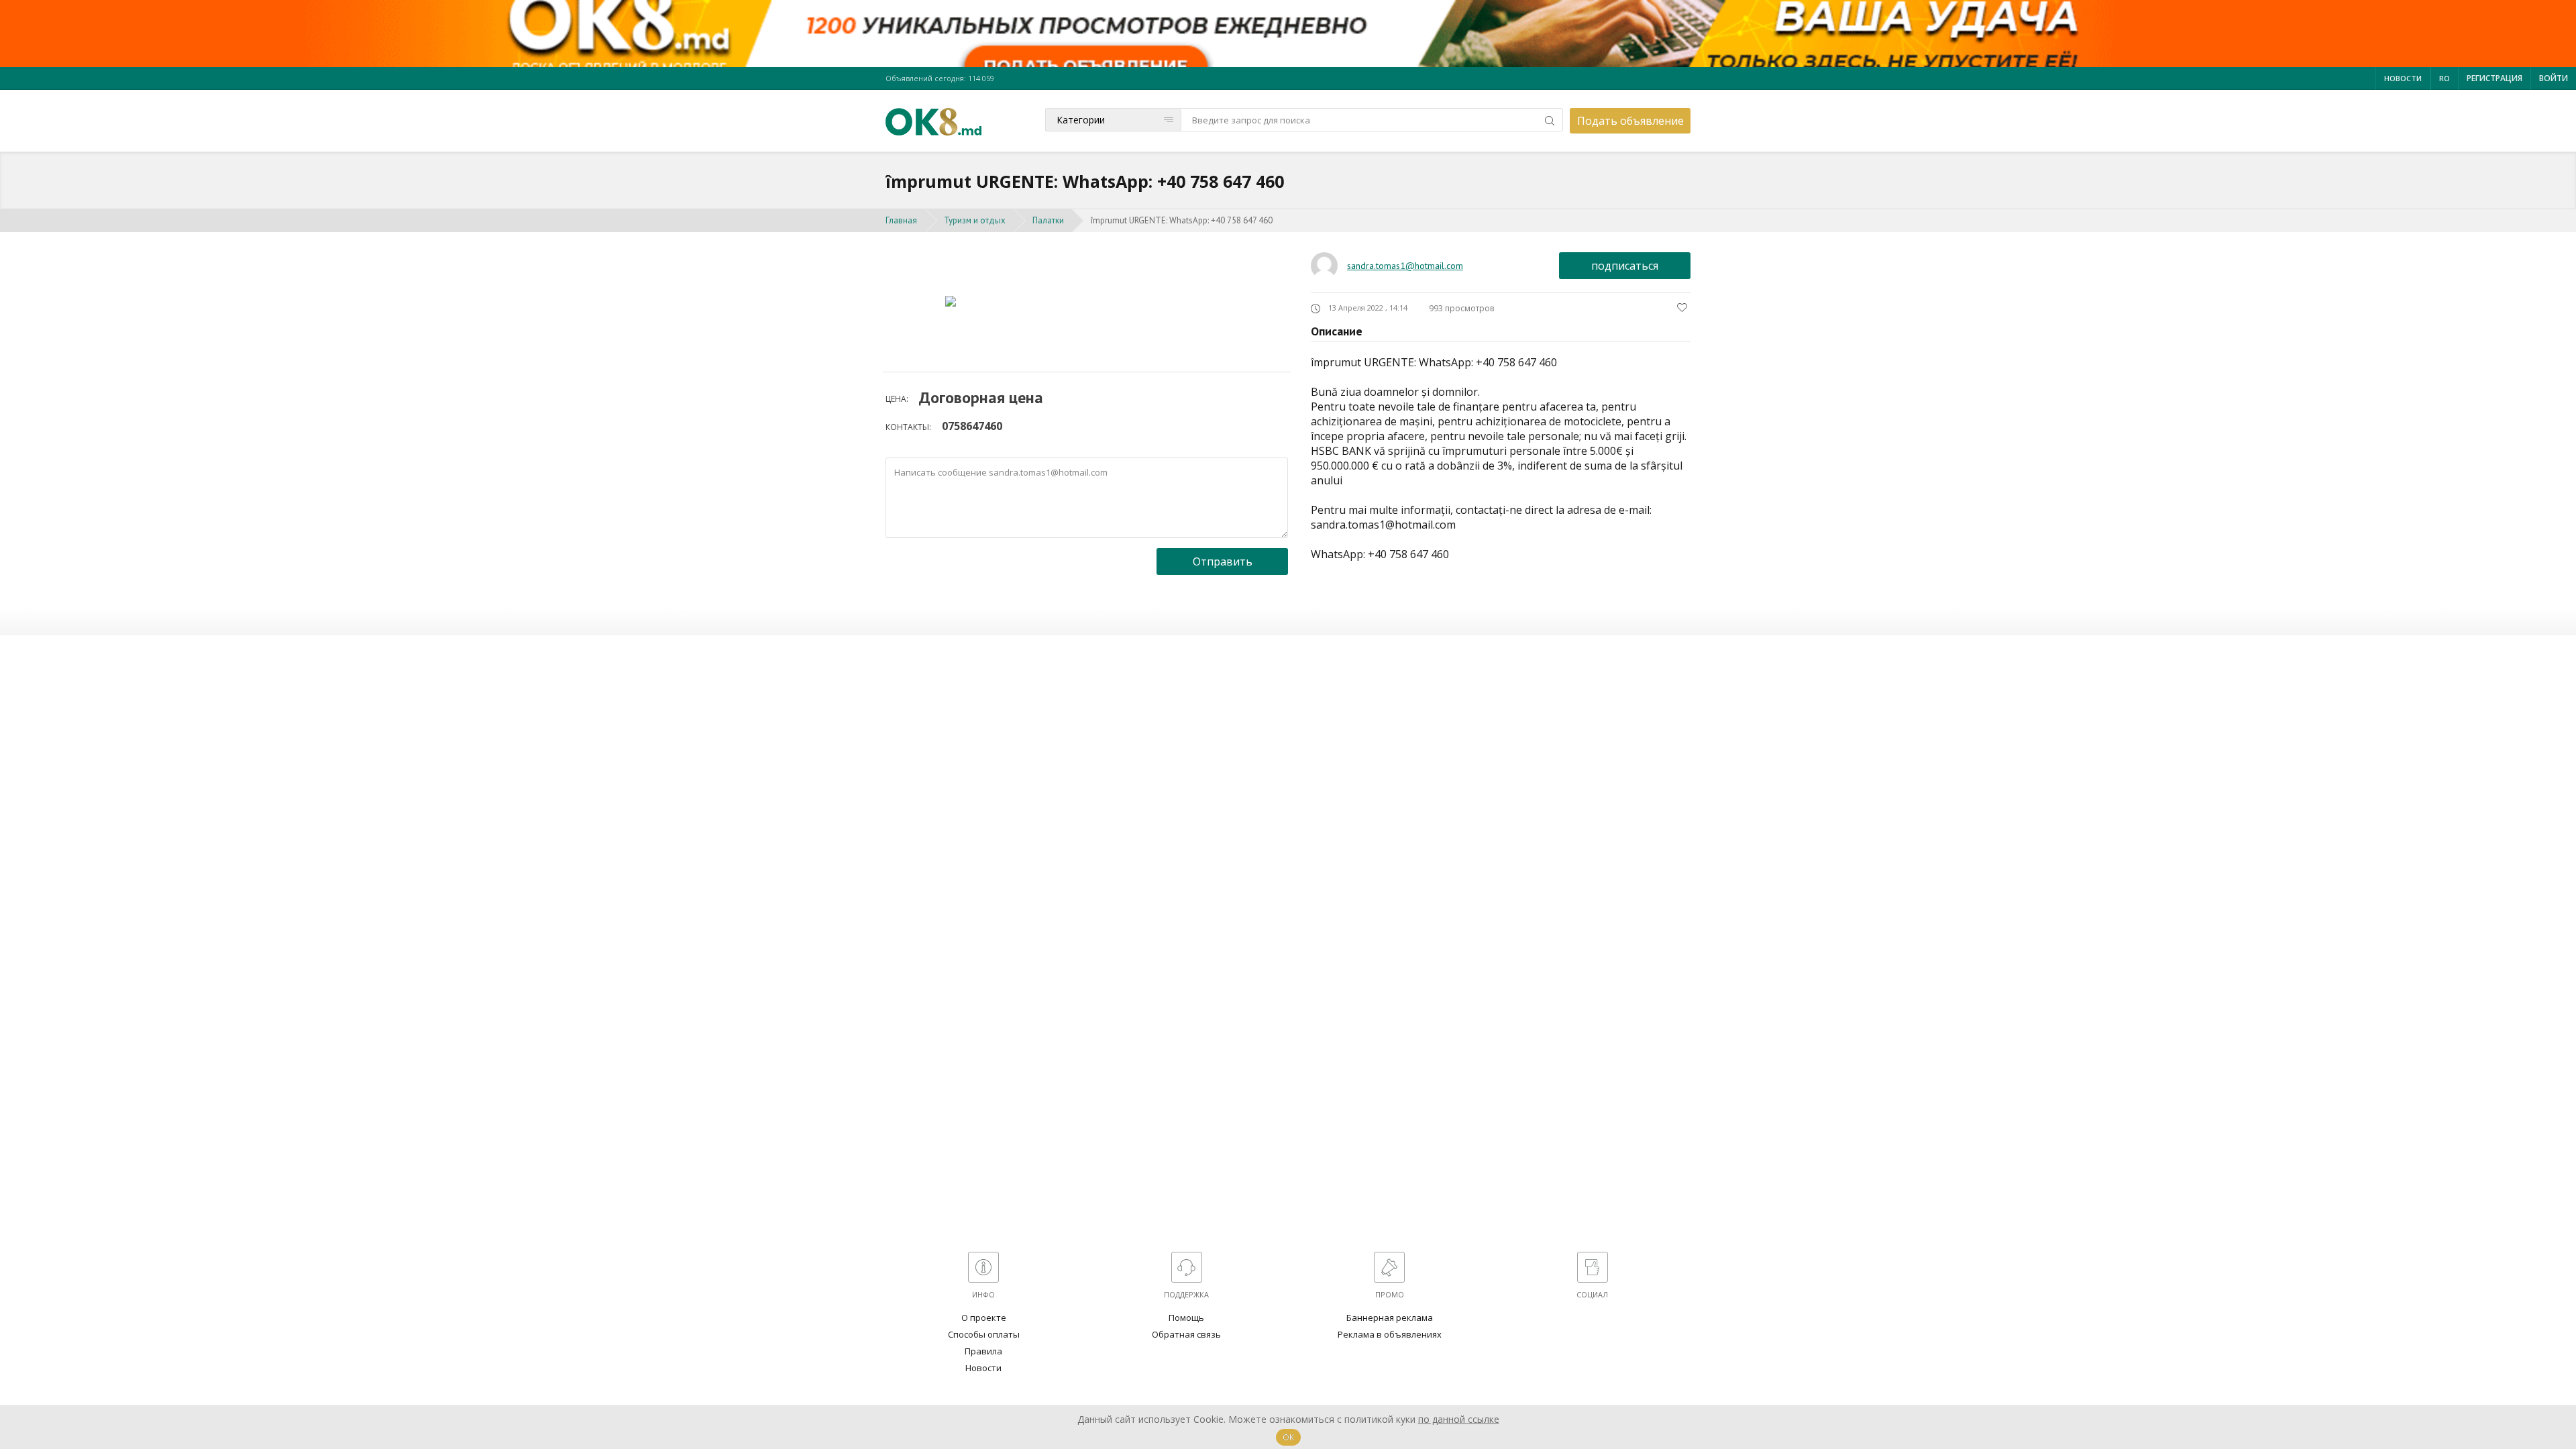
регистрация (2494, 78)
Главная (901, 220)
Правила (983, 1351)
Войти (2554, 78)
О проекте (984, 1318)
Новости (2403, 78)
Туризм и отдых (975, 220)
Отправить (1223, 561)
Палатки (1048, 220)
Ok (1288, 1437)
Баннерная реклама (1390, 1318)
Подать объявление (1630, 121)
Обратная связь (1186, 1334)
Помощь (1186, 1318)
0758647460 (972, 426)
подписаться (1625, 266)
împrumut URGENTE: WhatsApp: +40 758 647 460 (1182, 220)
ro (2445, 78)
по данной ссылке (1459, 1419)
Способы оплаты (984, 1334)
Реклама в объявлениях (1390, 1334)
